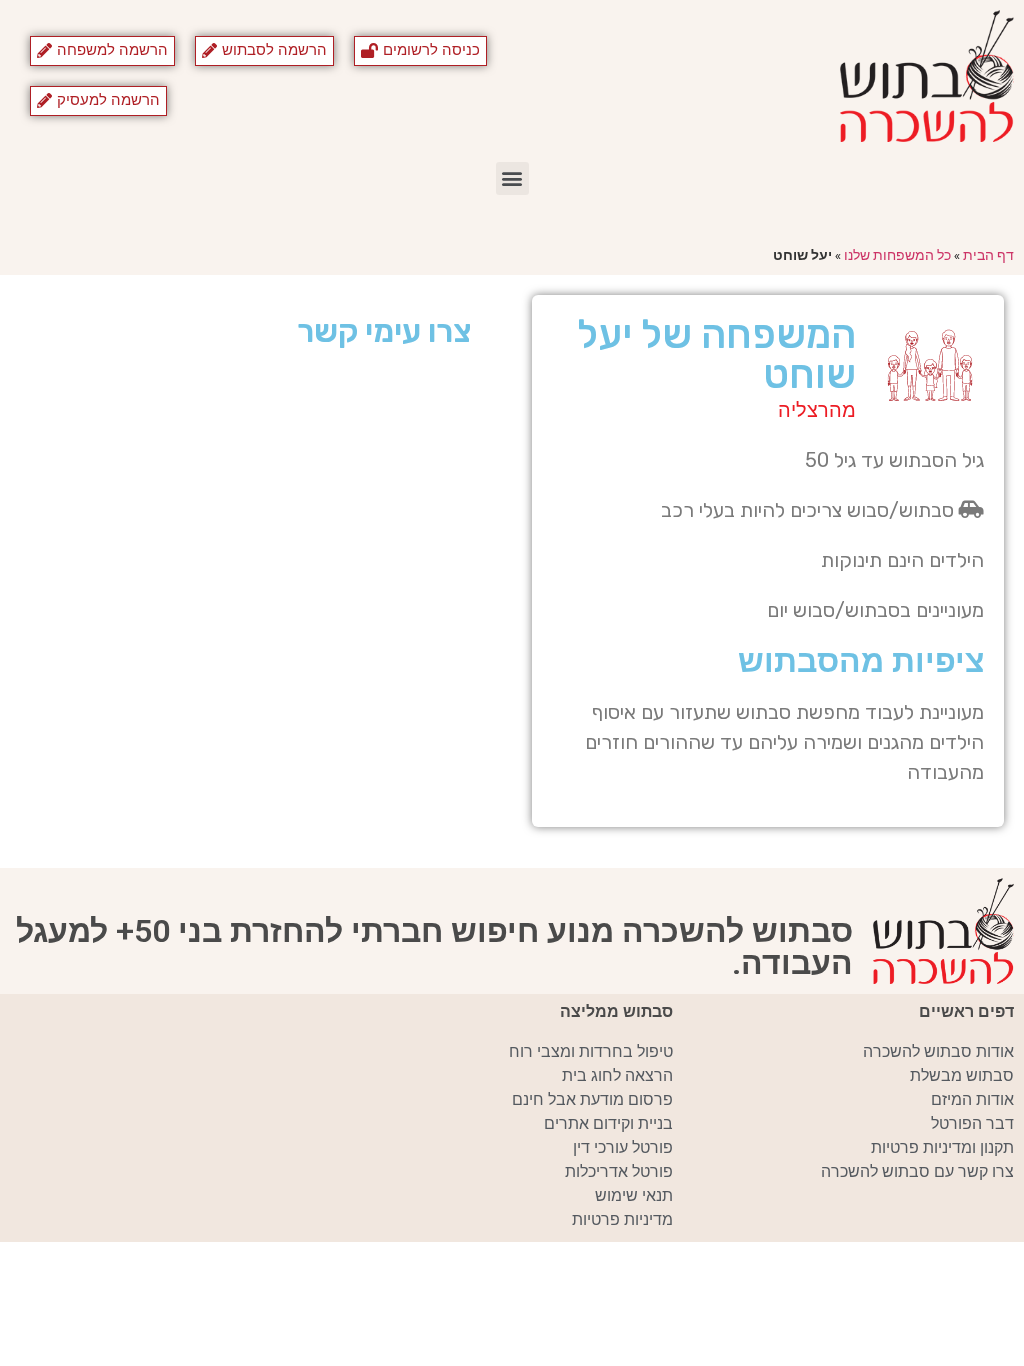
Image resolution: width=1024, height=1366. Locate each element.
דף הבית (988, 255)
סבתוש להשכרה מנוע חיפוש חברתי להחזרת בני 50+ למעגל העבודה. (434, 947)
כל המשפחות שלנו (897, 255)
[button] (512, 178)
